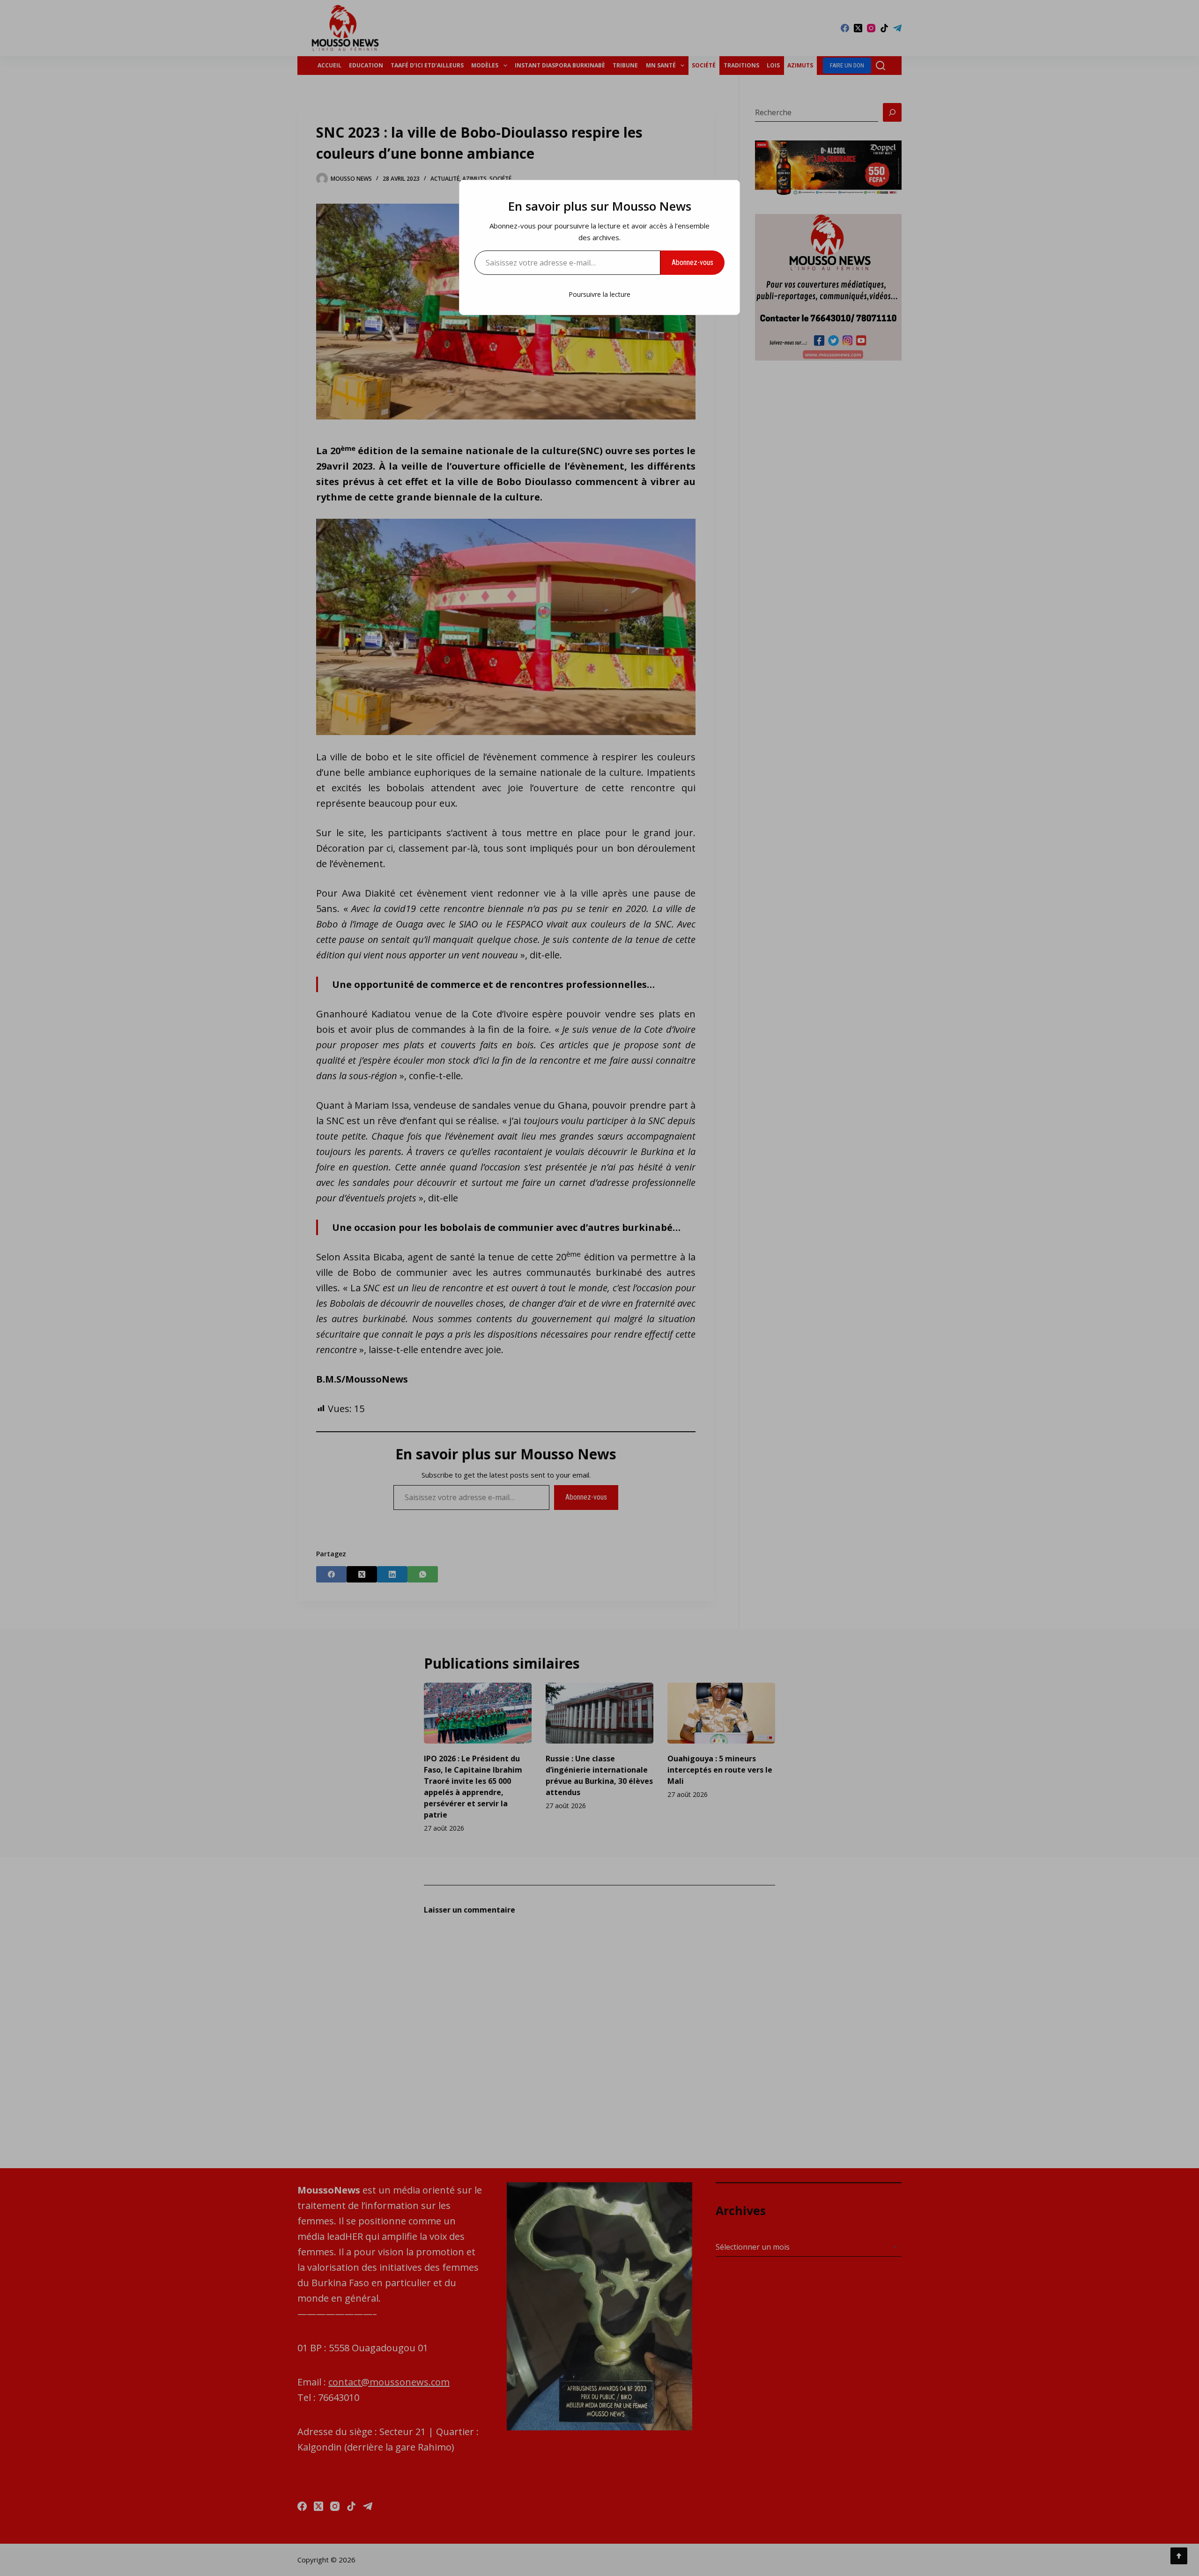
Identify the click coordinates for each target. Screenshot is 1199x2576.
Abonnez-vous (692, 262)
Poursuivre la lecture (599, 294)
